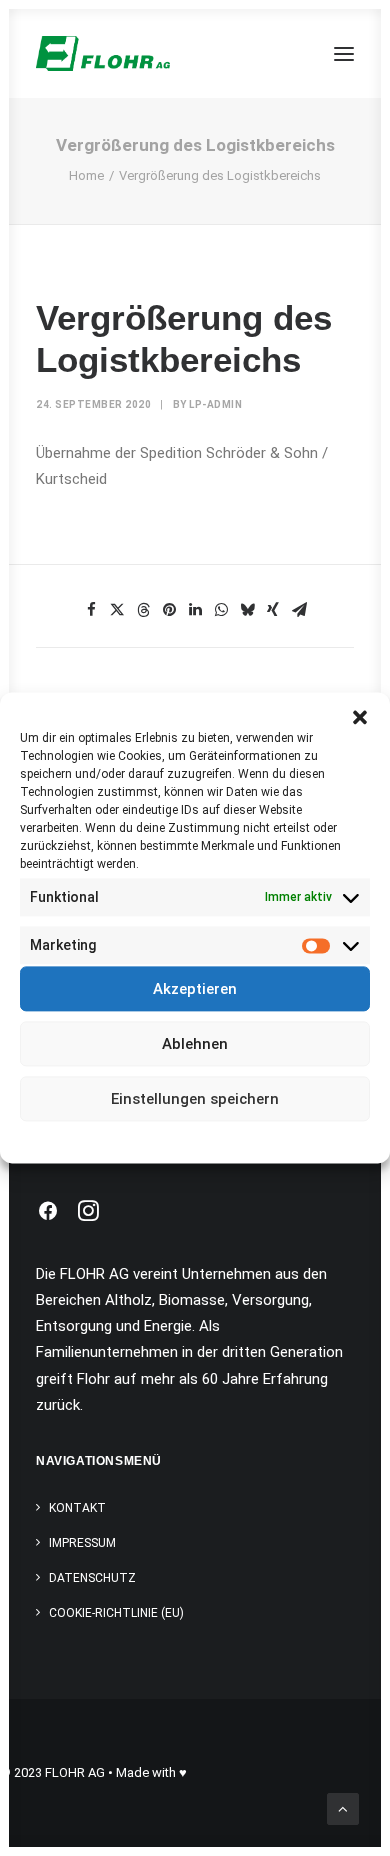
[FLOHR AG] (103, 53)
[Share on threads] (143, 610)
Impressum (285, 1136)
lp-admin (215, 404)
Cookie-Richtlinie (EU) (116, 1613)
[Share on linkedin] (195, 610)
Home (86, 175)
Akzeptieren (195, 989)
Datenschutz (209, 1136)
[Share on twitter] (117, 610)
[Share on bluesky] (247, 610)
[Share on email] (299, 610)
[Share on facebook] (91, 610)
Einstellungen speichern (195, 1099)
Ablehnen (195, 1044)
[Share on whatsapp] (221, 610)
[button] (360, 717)
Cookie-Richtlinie (119, 1136)
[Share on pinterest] (169, 610)
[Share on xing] (273, 610)
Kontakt (77, 1508)
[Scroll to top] (343, 1808)
